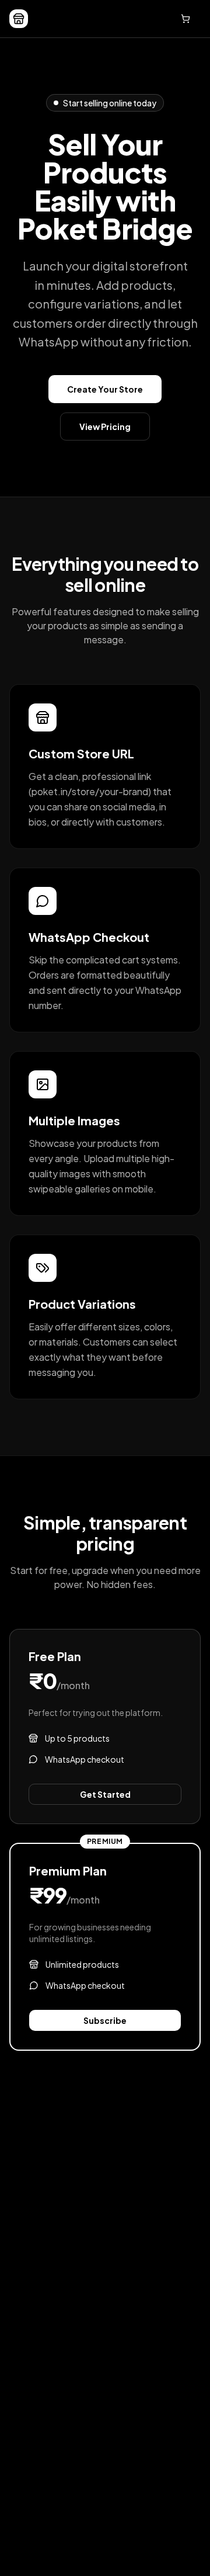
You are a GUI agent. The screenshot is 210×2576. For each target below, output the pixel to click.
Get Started (105, 1794)
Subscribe (105, 2020)
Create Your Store (105, 389)
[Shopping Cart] (185, 19)
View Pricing (105, 427)
